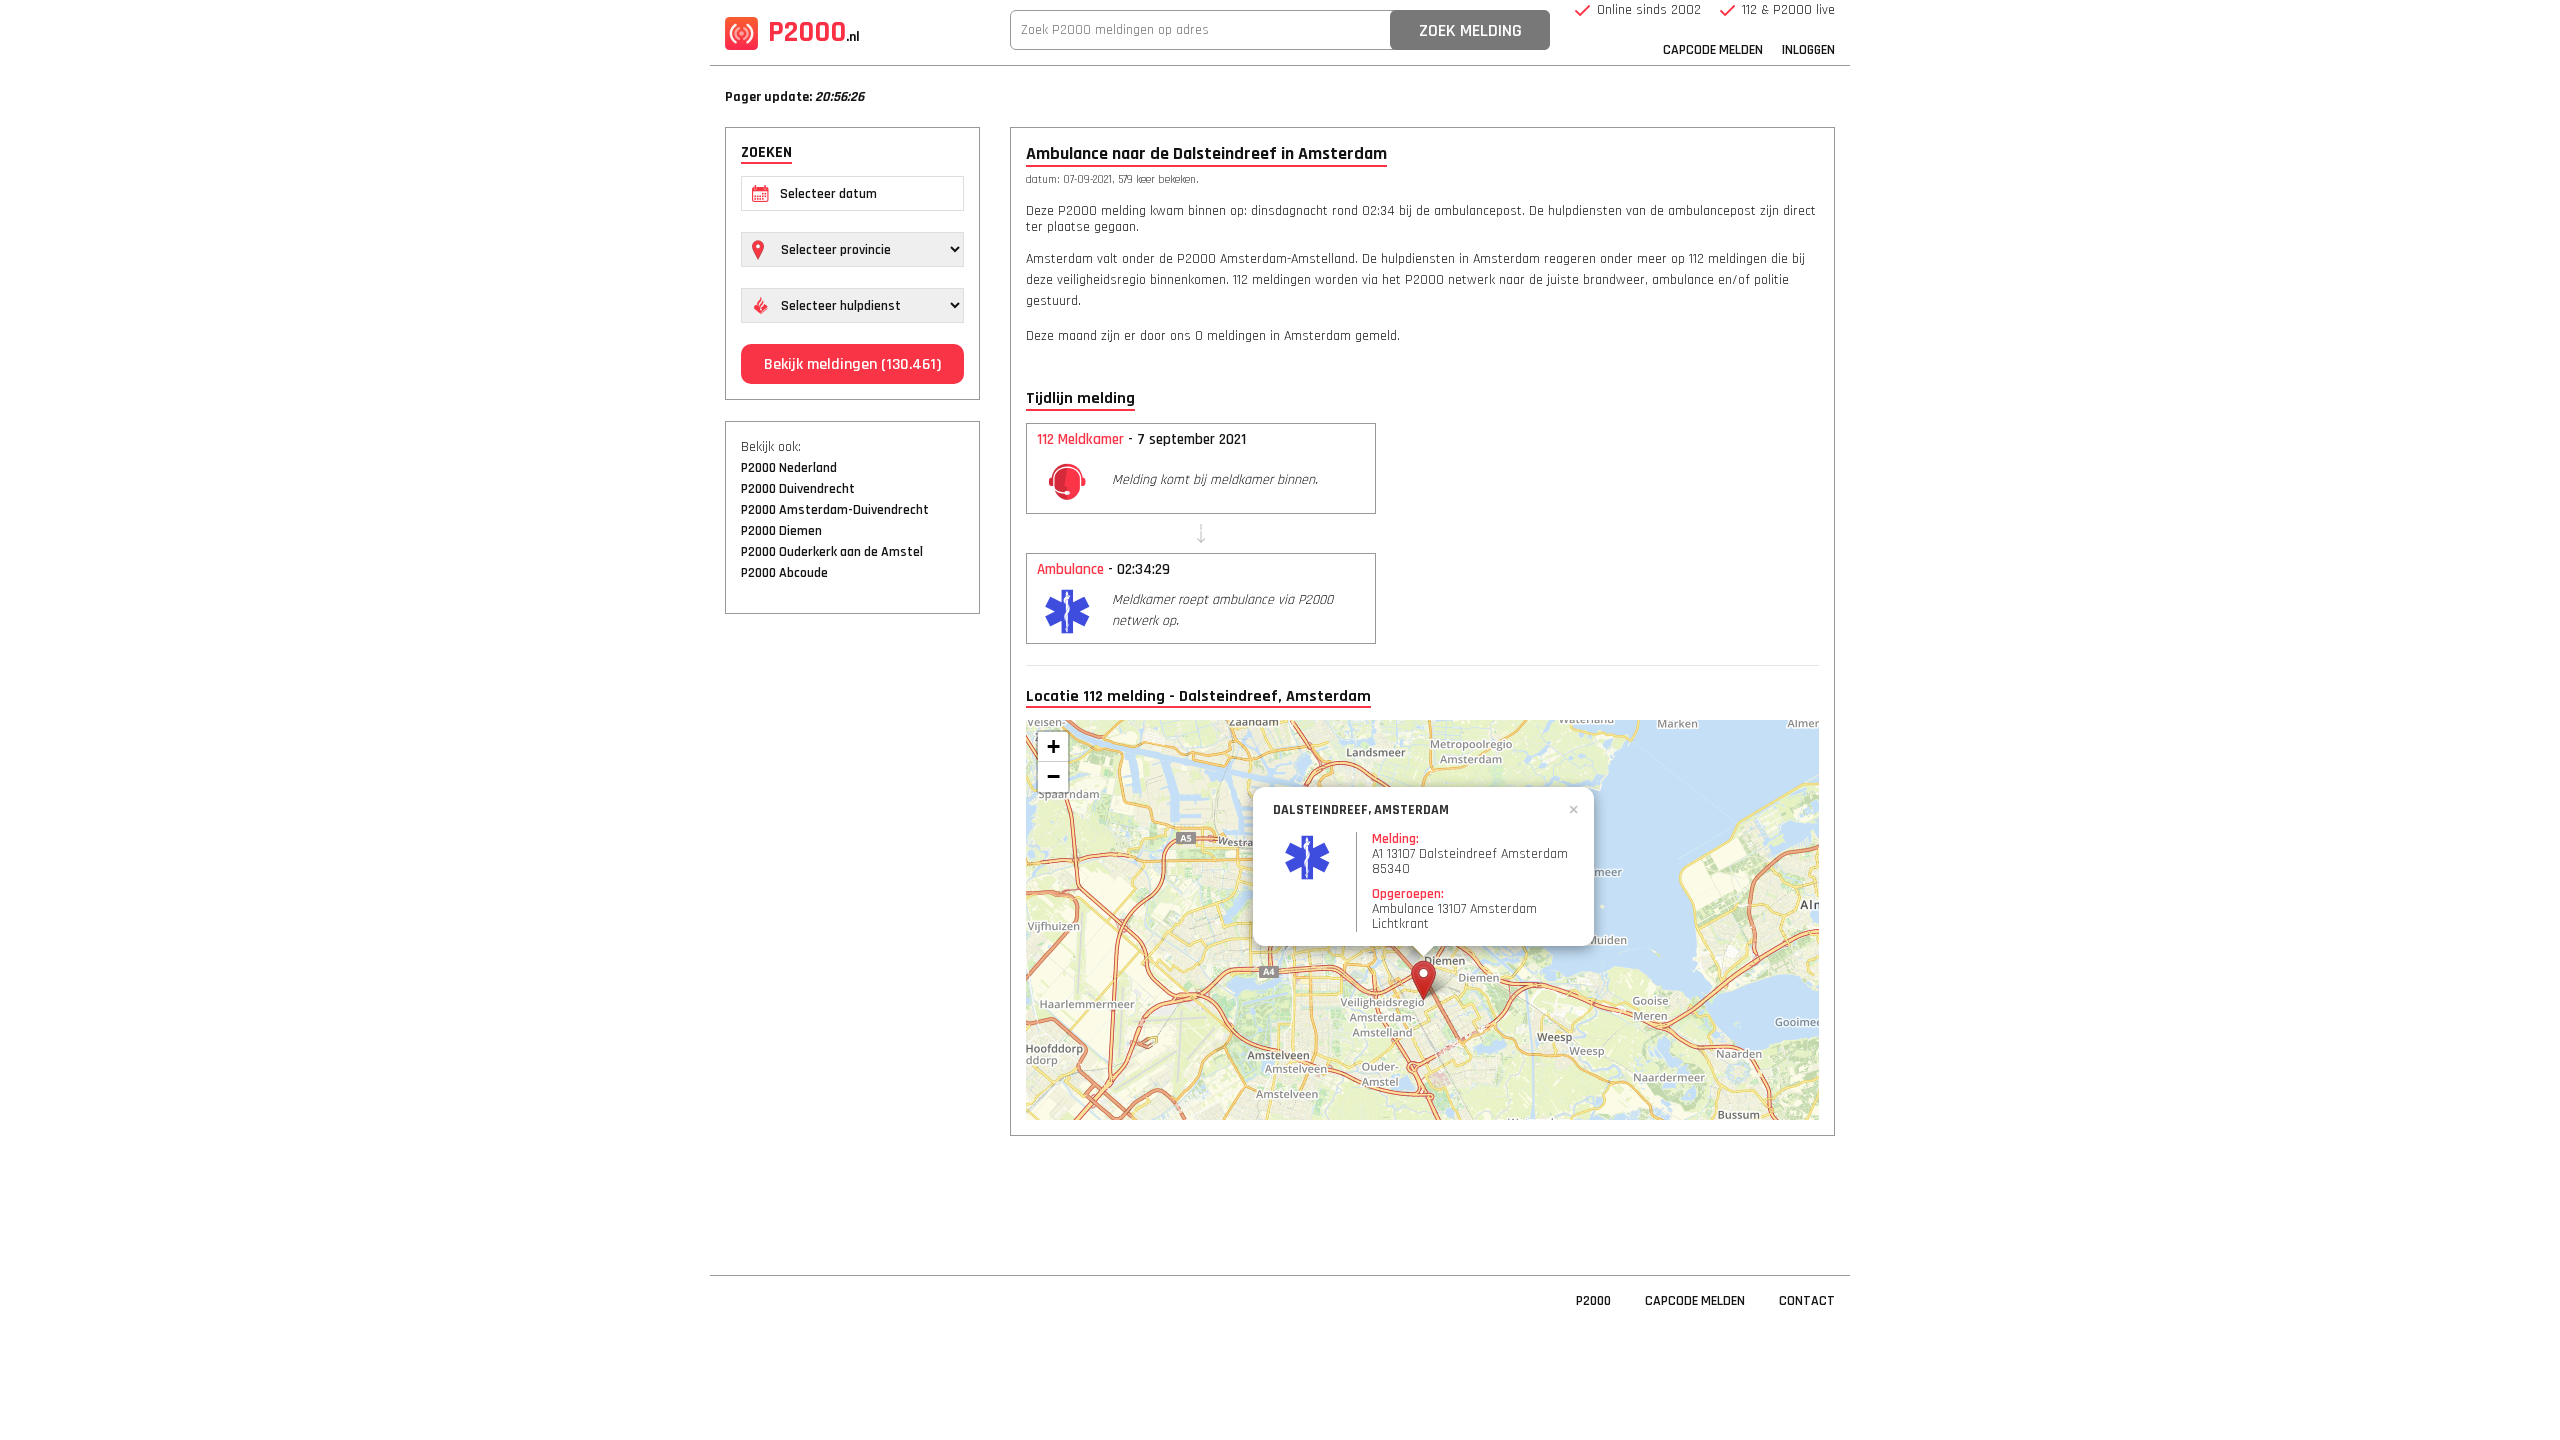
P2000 (814, 32)
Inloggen (1808, 50)
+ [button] (1053, 746)
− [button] (1053, 776)
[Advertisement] (852, 935)
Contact (1807, 1301)
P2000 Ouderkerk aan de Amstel (832, 552)
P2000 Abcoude (784, 573)
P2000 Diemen (781, 531)
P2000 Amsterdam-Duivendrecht (835, 510)
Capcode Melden (1713, 50)
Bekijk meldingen (852, 364)
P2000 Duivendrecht (798, 489)
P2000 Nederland (789, 468)
